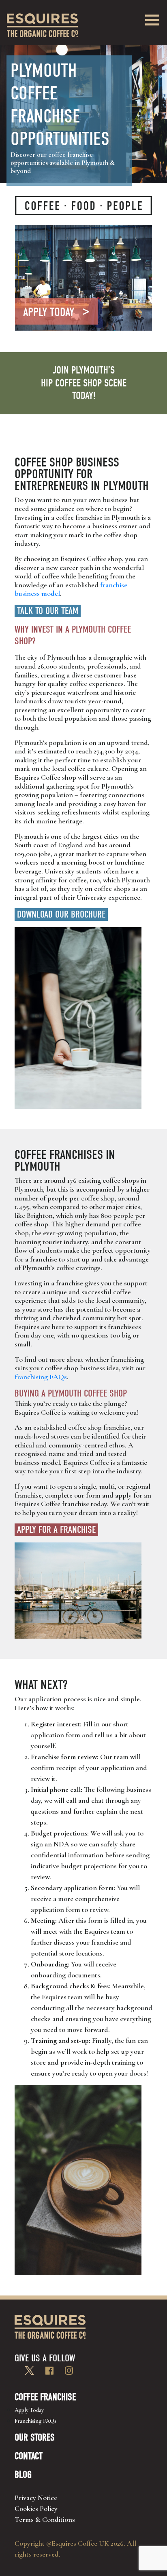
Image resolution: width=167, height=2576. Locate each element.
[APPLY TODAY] (83, 277)
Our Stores (35, 2437)
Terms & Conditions (45, 2519)
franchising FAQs (41, 1377)
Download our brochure (61, 914)
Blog (23, 2475)
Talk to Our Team (48, 611)
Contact (29, 2456)
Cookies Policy (36, 2508)
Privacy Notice (36, 2498)
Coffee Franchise (45, 2397)
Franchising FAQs (35, 2421)
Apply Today (29, 2410)
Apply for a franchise (56, 1530)
